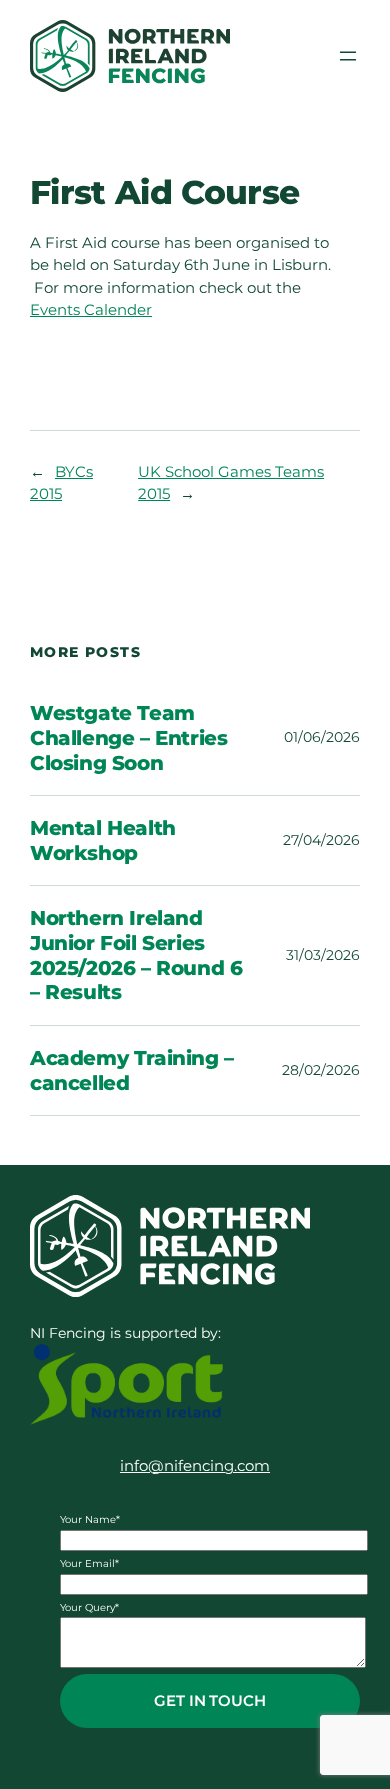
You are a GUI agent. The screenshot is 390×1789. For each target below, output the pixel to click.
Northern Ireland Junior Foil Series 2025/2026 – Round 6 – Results (136, 955)
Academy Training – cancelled (132, 1070)
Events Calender (91, 310)
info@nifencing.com (195, 1466)
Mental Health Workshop (103, 840)
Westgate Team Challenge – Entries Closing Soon (128, 737)
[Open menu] (348, 56)
